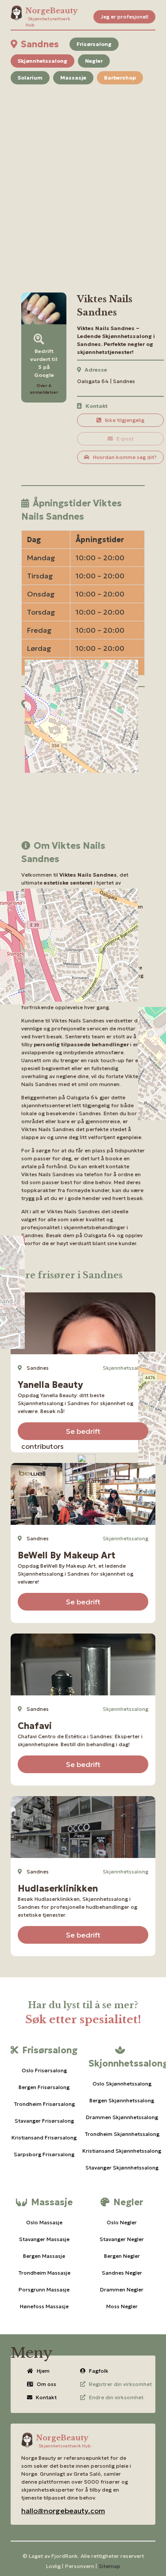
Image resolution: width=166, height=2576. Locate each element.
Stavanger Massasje (44, 2239)
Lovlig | (55, 2566)
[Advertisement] (83, 178)
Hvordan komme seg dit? (125, 457)
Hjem (43, 2371)
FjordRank (65, 2556)
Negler (94, 61)
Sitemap (110, 2566)
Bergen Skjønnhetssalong (122, 2100)
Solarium (30, 78)
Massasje (73, 78)
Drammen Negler (122, 2289)
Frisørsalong (94, 44)
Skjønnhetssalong (42, 61)
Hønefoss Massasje (44, 2306)
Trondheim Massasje (44, 2273)
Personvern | (81, 2566)
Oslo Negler (122, 2222)
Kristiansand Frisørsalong (44, 2137)
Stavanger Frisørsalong (44, 2121)
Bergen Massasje (44, 2256)
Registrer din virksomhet (120, 2384)
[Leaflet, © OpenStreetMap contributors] (83, 770)
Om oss (46, 2384)
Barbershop (120, 78)
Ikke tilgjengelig (125, 420)
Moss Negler (122, 2306)
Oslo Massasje (44, 2222)
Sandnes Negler (122, 2273)
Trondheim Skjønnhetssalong (122, 2134)
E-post (125, 439)
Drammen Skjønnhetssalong (122, 2117)
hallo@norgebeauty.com (63, 2511)
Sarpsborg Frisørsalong (44, 2154)
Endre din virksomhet (116, 2397)
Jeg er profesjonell (124, 17)
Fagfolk (99, 2371)
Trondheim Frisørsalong (44, 2104)
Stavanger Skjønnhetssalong (122, 2168)
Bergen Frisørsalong (44, 2087)
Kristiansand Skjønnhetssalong (122, 2151)
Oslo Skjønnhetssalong (122, 2084)
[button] (93, 1480)
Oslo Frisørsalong (44, 2070)
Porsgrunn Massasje (44, 2289)
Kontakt (46, 2397)
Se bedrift (83, 1431)
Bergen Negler (122, 2256)
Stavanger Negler (122, 2239)
